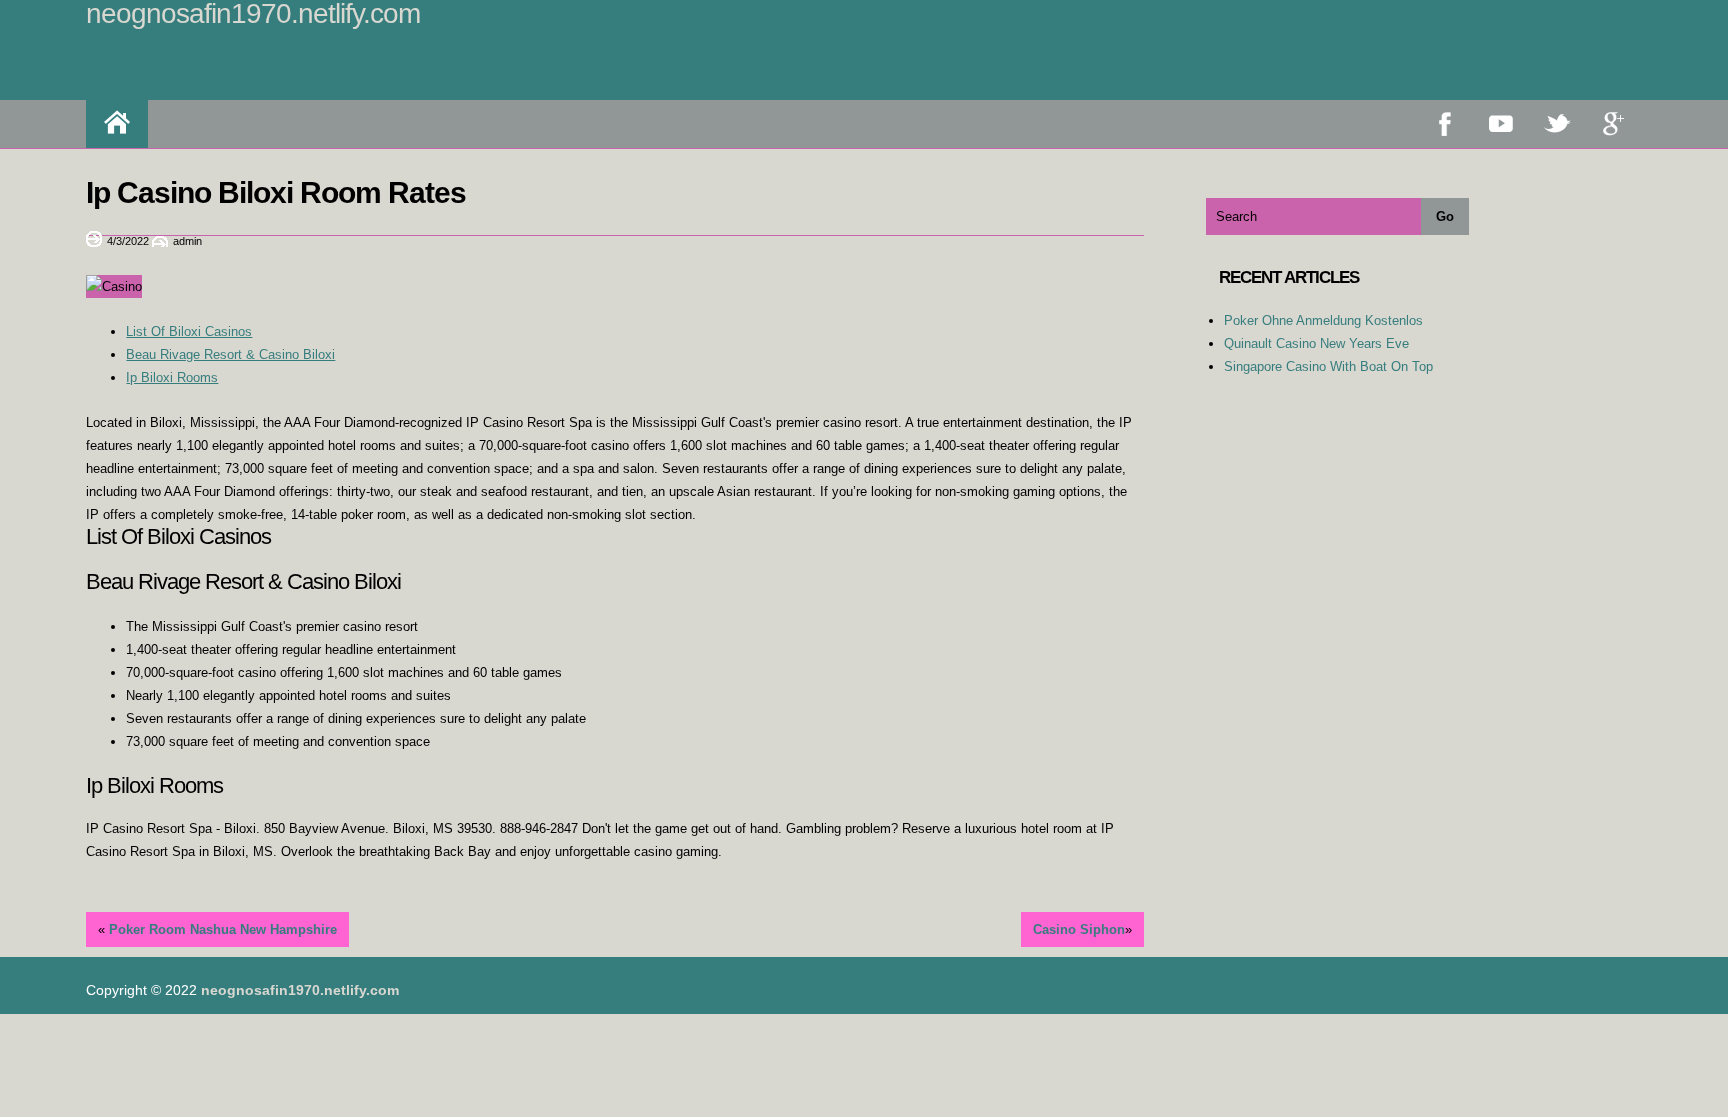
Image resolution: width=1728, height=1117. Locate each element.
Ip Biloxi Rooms (172, 377)
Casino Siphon (1079, 929)
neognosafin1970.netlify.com (300, 990)
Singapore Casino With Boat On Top (1328, 366)
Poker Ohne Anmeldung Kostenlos (1323, 320)
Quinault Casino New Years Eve (1316, 343)
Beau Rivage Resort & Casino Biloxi (230, 354)
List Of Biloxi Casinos (189, 331)
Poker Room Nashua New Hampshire (223, 929)
